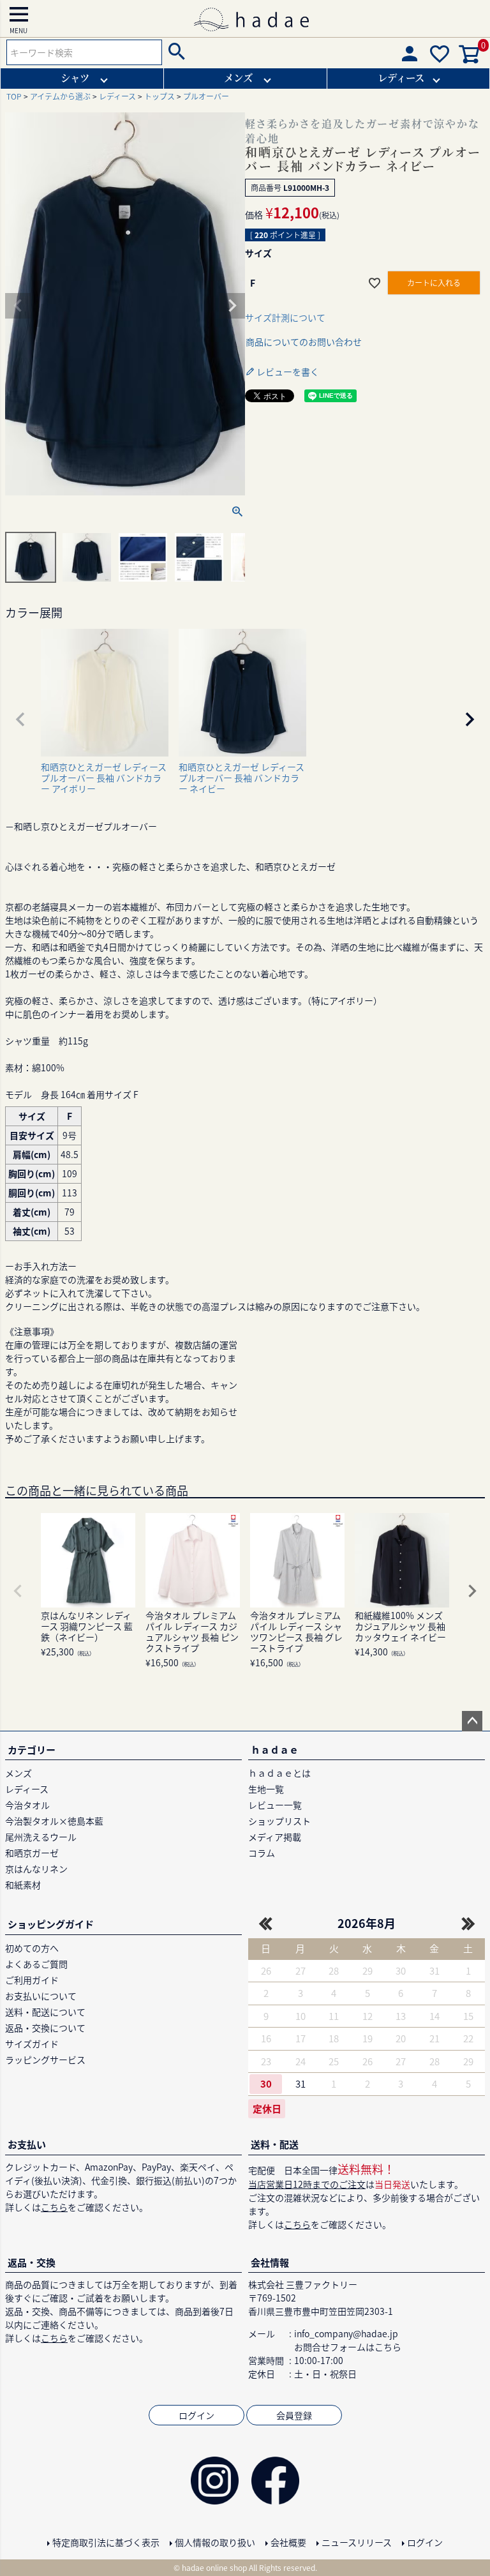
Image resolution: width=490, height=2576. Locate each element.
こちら (54, 2207)
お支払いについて (41, 1996)
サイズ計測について (285, 317)
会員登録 (294, 2415)
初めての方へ (32, 1948)
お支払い (27, 2144)
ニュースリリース (357, 2542)
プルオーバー (206, 96)
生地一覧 (266, 1789)
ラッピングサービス (45, 2060)
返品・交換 (32, 2262)
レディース (401, 77)
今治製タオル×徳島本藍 (54, 1821)
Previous (18, 306)
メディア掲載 (275, 1837)
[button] (20, 719)
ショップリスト (279, 1821)
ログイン (197, 2415)
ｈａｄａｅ (275, 1750)
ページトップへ (472, 1721)
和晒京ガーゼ (32, 1853)
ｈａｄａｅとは (279, 1773)
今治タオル (27, 1805)
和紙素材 (23, 1885)
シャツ (75, 77)
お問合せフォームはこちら (348, 2347)
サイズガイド (32, 2044)
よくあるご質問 (36, 1964)
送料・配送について (45, 2012)
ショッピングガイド (51, 1924)
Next (232, 306)
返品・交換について (45, 2028)
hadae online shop (214, 2567)
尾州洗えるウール (41, 1837)
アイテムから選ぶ (60, 96)
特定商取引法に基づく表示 (106, 2542)
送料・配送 (275, 2144)
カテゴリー (32, 1750)
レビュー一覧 (275, 1805)
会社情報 (270, 2262)
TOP (14, 96)
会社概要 (288, 2542)
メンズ (238, 77)
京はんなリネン (36, 1869)
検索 (175, 52)
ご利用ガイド (32, 1980)
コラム (262, 1853)
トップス (160, 96)
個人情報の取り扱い (215, 2542)
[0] (470, 60)
